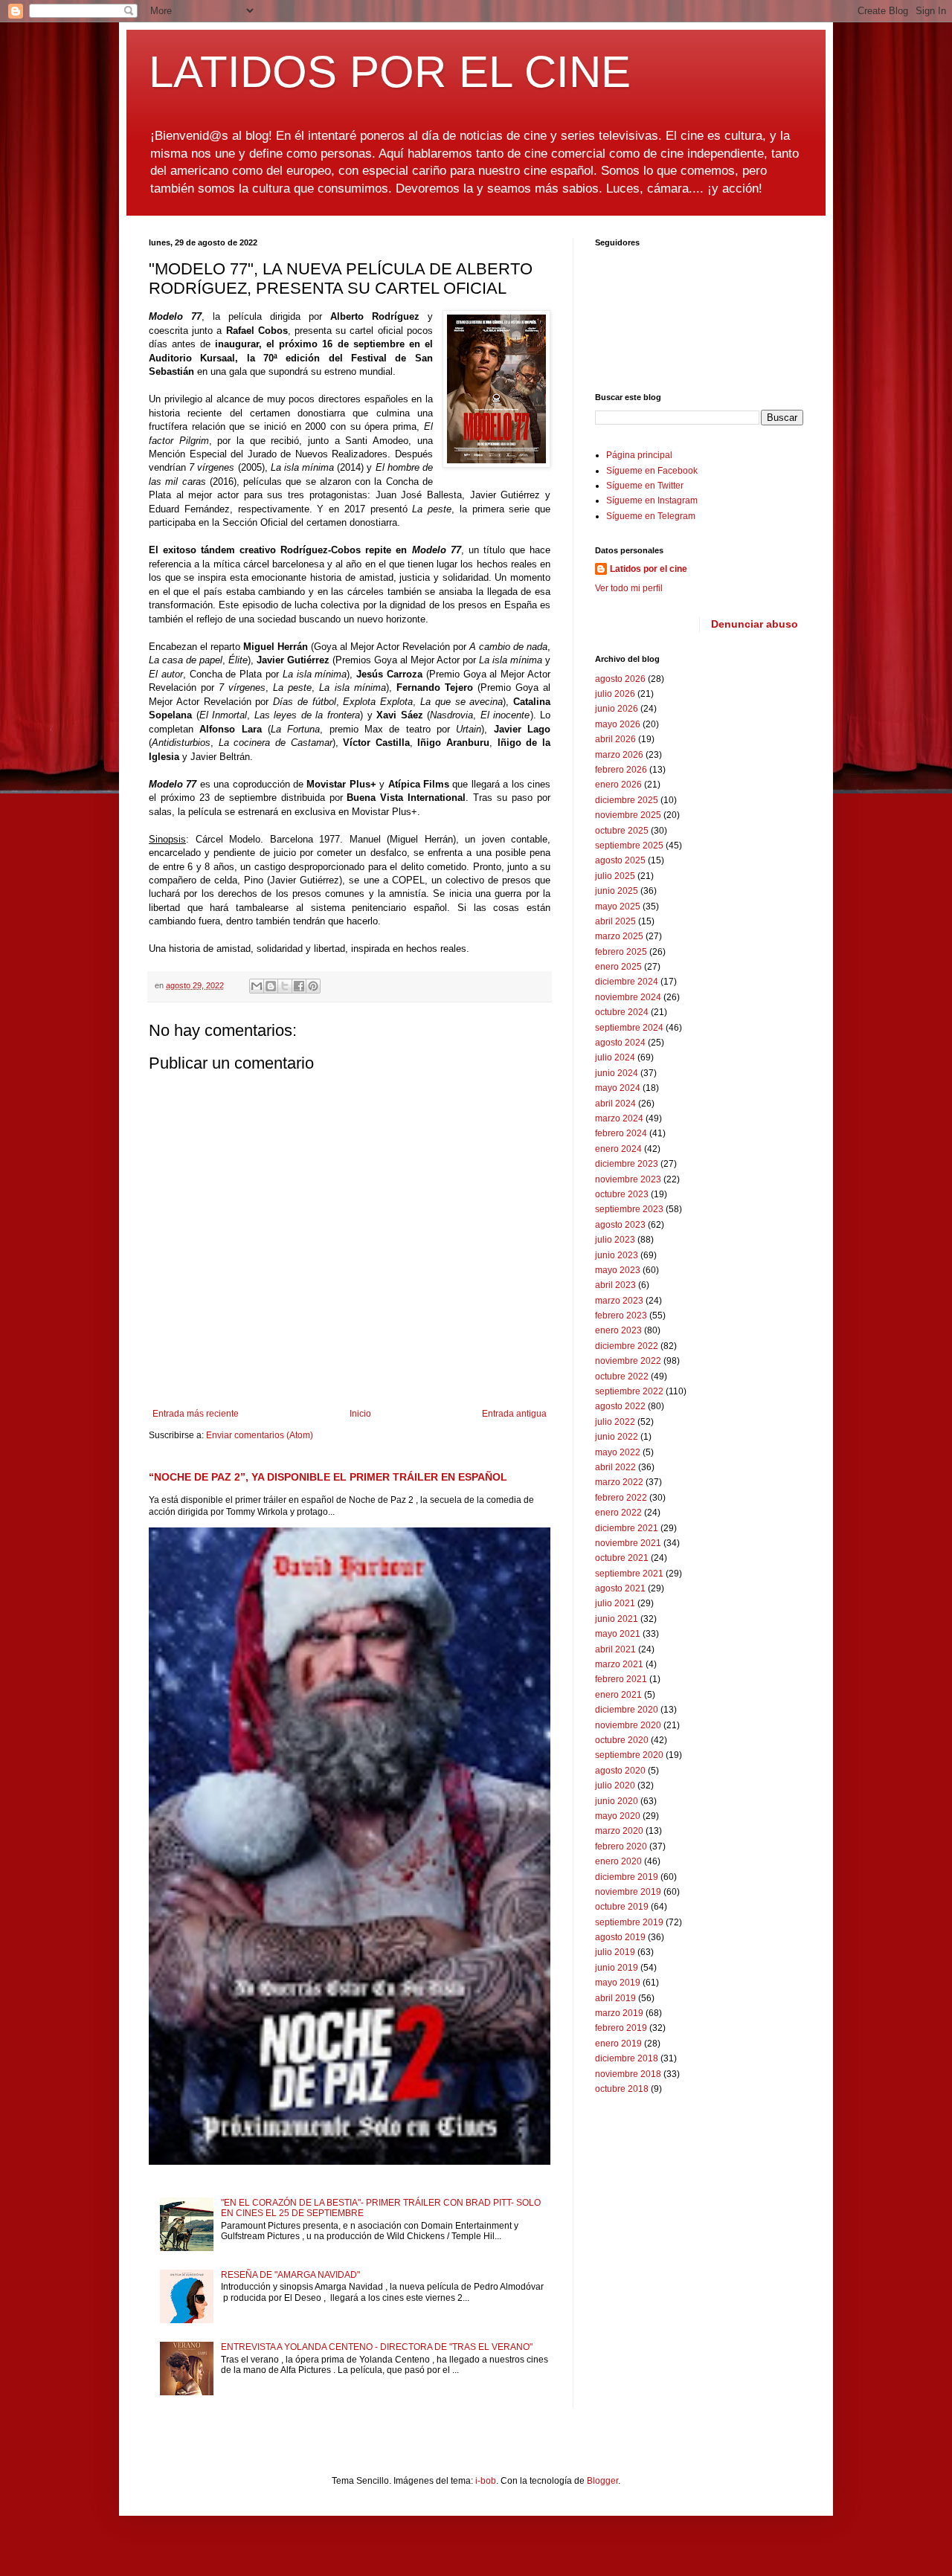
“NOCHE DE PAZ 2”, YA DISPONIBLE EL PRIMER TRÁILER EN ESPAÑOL (328, 1477)
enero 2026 (618, 785)
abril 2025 (615, 921)
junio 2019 (617, 1968)
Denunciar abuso (755, 624)
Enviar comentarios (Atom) (260, 1435)
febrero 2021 (621, 1679)
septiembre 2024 (629, 1028)
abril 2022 (615, 1467)
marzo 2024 (619, 1118)
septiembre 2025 (629, 846)
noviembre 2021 (628, 1543)
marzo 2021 (619, 1664)
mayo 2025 (618, 907)
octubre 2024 (622, 1012)
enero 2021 (618, 1695)
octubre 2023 (622, 1194)
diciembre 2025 (627, 800)
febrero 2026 (621, 770)
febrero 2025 (621, 952)
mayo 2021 (618, 1634)
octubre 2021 (622, 1558)
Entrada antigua (514, 1414)
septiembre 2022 (629, 1391)
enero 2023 (618, 1330)
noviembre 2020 (628, 1725)
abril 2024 (615, 1104)
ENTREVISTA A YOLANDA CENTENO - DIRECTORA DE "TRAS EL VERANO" (377, 2347)
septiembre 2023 (629, 1209)
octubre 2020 (622, 1740)
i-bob (486, 2481)
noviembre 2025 (628, 815)
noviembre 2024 (628, 997)
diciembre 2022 (627, 1346)
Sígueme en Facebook (652, 471)
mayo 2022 (618, 1452)
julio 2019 (615, 1952)
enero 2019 (618, 2044)
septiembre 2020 (629, 1755)
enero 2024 (618, 1149)
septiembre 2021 (629, 1574)
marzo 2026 (619, 755)
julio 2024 (615, 1057)
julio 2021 (615, 1603)
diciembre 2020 (627, 1710)
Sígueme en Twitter (645, 486)
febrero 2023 (621, 1316)
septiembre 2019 (629, 1922)
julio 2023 (615, 1240)
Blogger (602, 2481)
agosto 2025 (620, 860)
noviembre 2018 (628, 2074)
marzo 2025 (619, 936)
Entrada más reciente (196, 1414)
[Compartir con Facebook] (299, 986)
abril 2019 (615, 1998)
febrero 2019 (621, 2028)
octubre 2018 (622, 2089)
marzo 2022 (619, 1482)
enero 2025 (618, 967)
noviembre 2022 (628, 1361)
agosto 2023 (620, 1225)
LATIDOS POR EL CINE (390, 72)
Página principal (639, 455)
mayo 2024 (618, 1088)
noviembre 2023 (628, 1179)
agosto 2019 (620, 1937)
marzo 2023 (619, 1301)
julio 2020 (615, 1786)
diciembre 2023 (627, 1164)
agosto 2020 (620, 1771)
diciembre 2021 (627, 1528)
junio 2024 (617, 1073)
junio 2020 (617, 1801)
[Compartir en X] (285, 986)
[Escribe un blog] (271, 986)
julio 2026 (615, 694)
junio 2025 (617, 891)
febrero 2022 (621, 1498)
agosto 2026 (620, 679)
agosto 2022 (620, 1406)
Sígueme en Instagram (652, 500)
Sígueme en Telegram (651, 516)
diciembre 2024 (627, 982)
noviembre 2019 (628, 1892)
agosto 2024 (620, 1043)
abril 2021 (615, 1649)
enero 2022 (618, 1513)
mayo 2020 (618, 1816)
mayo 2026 (618, 724)
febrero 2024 (621, 1133)
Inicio (360, 1414)
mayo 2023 (618, 1270)
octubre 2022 (622, 1376)
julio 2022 (615, 1422)
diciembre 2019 (627, 1877)
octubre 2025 (622, 831)
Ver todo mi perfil (629, 588)
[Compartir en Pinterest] (313, 986)
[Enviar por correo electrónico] (257, 986)
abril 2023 (615, 1285)
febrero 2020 (621, 1846)
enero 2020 (618, 1861)
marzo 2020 (619, 1831)
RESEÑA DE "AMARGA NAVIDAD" (290, 2275)
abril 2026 (615, 739)
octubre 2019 (622, 1907)
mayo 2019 (618, 1983)
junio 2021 (617, 1619)
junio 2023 (617, 1255)
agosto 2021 (620, 1588)
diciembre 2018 (627, 2058)
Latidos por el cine (649, 569)
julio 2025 (615, 876)
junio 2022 (617, 1437)
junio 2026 (617, 709)
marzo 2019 (619, 2013)
